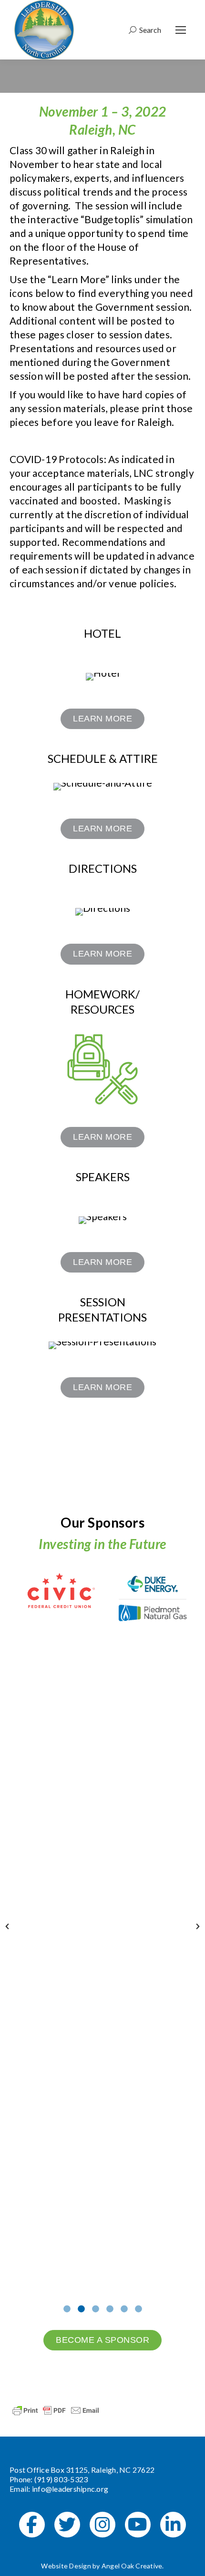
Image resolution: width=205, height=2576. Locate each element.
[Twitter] (67, 2525)
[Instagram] (102, 2525)
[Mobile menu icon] (181, 30)
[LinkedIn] (173, 2525)
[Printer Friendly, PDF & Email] (56, 2409)
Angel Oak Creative (132, 2566)
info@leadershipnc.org (70, 2489)
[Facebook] (32, 2525)
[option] (56, 1591)
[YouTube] (138, 2525)
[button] (7, 1926)
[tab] (67, 2307)
